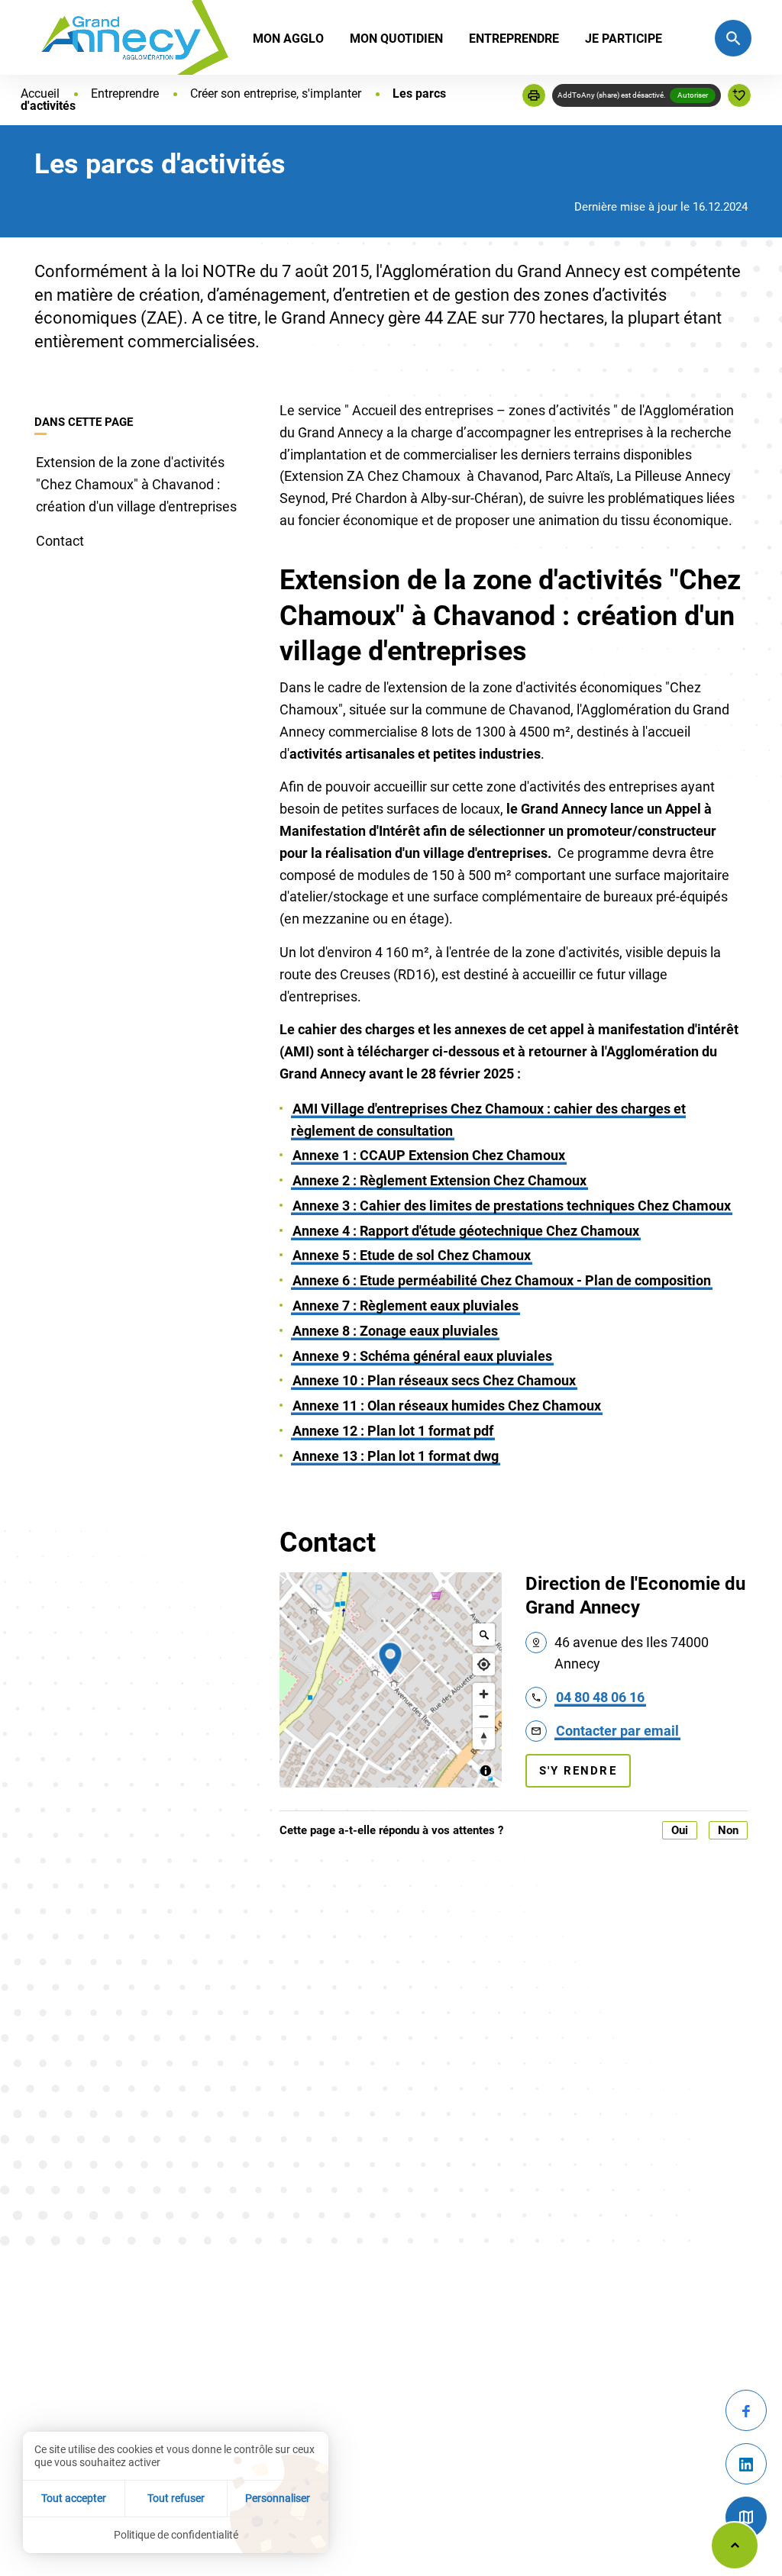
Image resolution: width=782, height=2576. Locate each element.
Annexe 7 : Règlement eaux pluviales (406, 1306)
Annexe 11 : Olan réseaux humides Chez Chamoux (447, 1406)
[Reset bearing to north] (484, 1738)
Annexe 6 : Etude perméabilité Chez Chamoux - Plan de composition (502, 1280)
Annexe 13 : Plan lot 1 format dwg (396, 1456)
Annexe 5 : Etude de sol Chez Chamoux (412, 1255)
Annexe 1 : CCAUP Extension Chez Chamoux (429, 1155)
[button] (534, 95)
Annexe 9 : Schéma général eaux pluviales (422, 1356)
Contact (60, 541)
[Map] (391, 1680)
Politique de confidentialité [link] (176, 2535)
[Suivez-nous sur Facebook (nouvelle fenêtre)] (746, 2410)
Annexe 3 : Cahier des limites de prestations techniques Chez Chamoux (512, 1206)
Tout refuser (176, 2498)
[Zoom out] (484, 1716)
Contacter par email (617, 1731)
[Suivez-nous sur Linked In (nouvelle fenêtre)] (746, 2464)
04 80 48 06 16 (600, 1697)
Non (728, 1830)
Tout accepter (74, 2498)
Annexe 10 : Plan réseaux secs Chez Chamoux (434, 1380)
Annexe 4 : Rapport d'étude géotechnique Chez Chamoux (466, 1231)
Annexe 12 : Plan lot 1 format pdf (393, 1431)
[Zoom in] (484, 1694)
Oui (680, 1830)
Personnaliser (278, 2498)
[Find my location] (484, 1664)
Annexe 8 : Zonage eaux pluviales (395, 1331)
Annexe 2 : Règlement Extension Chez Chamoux (439, 1180)
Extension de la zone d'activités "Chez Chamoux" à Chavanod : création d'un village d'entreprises (136, 484)
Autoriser (693, 95)
